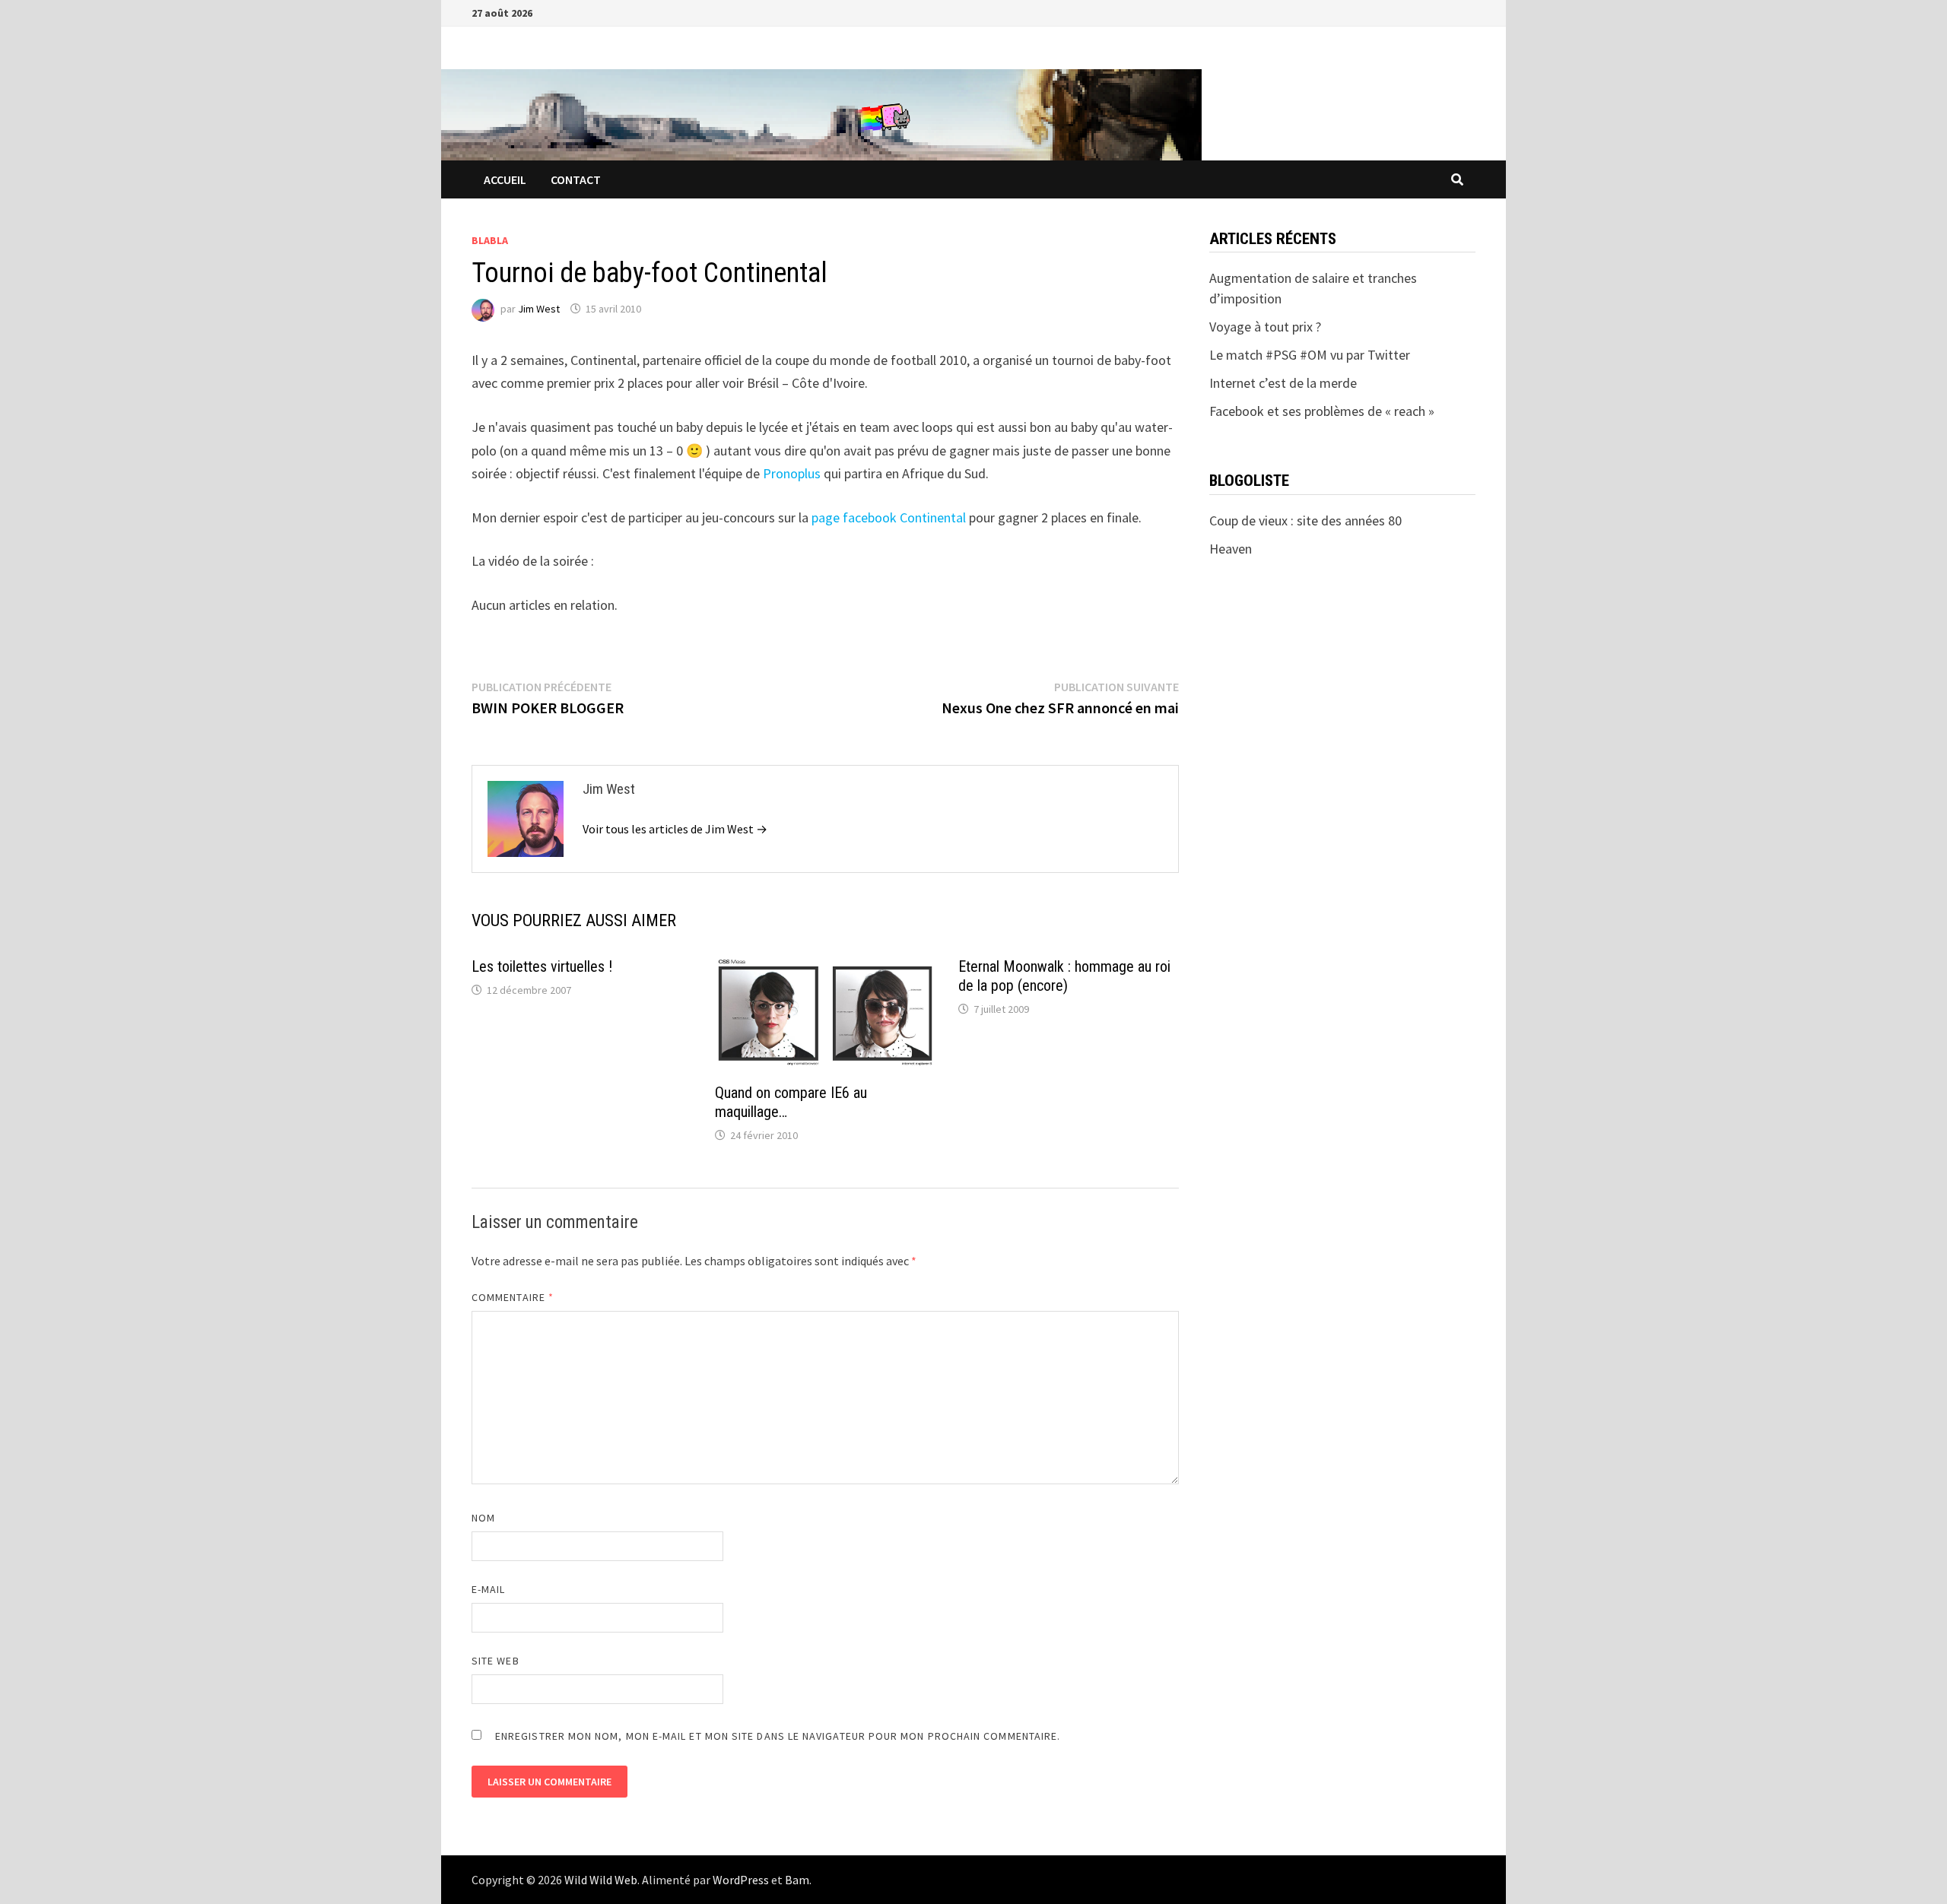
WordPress (741, 1880)
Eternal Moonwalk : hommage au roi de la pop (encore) (1064, 976)
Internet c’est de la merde (1283, 383)
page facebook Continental (889, 517)
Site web (495, 1661)
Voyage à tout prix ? (1265, 327)
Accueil (505, 179)
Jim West (539, 309)
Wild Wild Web (601, 1880)
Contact (576, 179)
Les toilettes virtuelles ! (542, 966)
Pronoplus (792, 473)
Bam (797, 1880)
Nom (483, 1518)
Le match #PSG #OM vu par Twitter (1310, 355)
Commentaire (513, 1297)
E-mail (488, 1589)
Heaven (1231, 549)
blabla (490, 240)
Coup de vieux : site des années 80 (1305, 520)
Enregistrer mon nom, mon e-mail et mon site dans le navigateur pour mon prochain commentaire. (778, 1736)
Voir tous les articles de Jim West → (675, 829)
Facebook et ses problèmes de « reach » (1322, 411)
